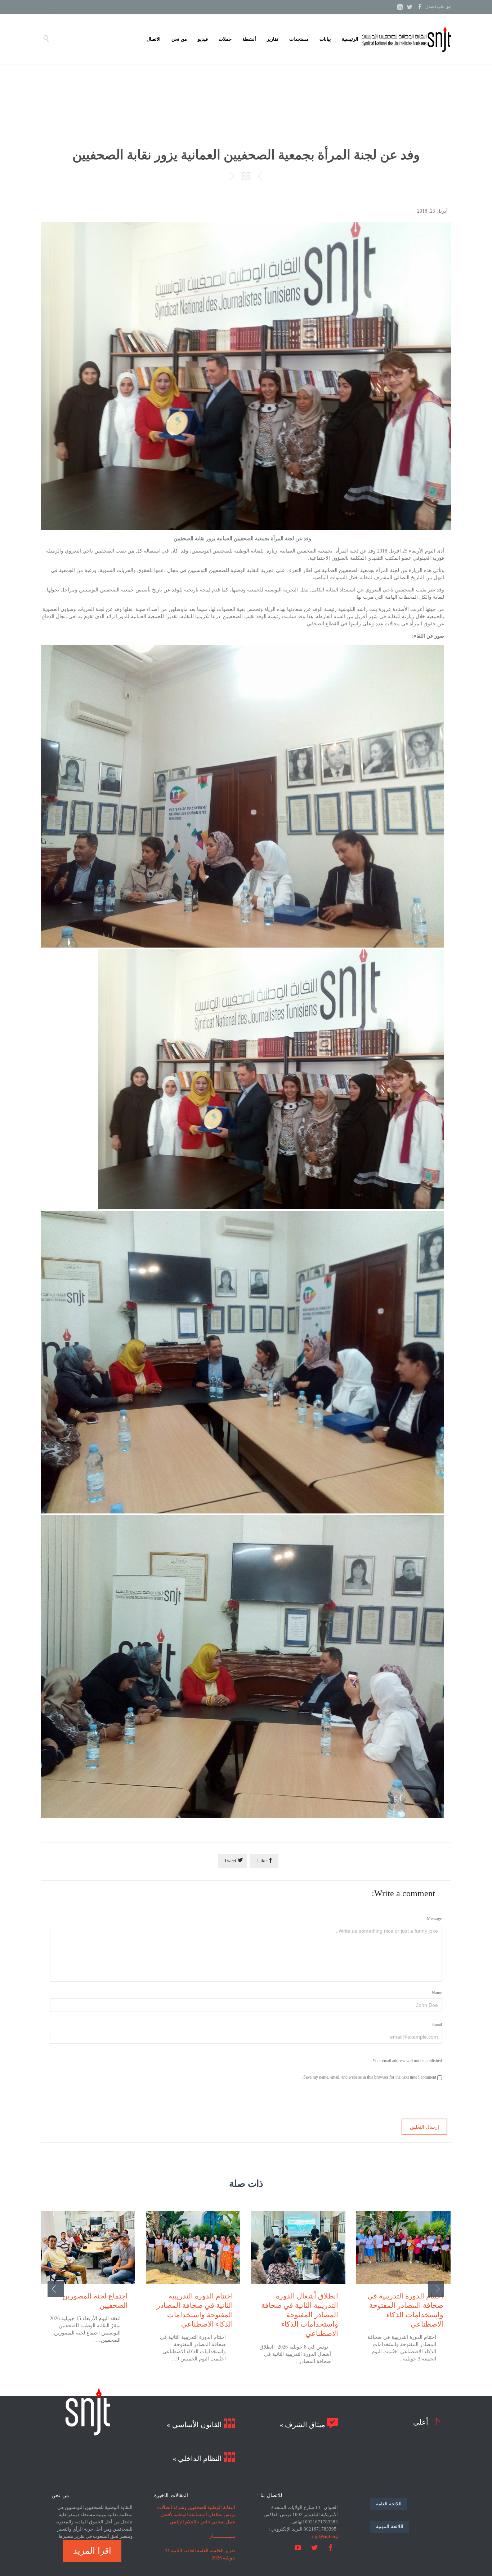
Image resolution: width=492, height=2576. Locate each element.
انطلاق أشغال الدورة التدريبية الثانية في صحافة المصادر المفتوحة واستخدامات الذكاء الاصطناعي (300, 2315)
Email (437, 2025)
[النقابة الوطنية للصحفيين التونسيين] (406, 39)
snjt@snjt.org (325, 2536)
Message (434, 1919)
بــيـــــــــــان (222, 2536)
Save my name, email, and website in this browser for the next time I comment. (370, 2077)
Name (437, 1993)
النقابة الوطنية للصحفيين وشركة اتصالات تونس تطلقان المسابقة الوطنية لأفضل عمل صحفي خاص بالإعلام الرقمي (196, 2515)
